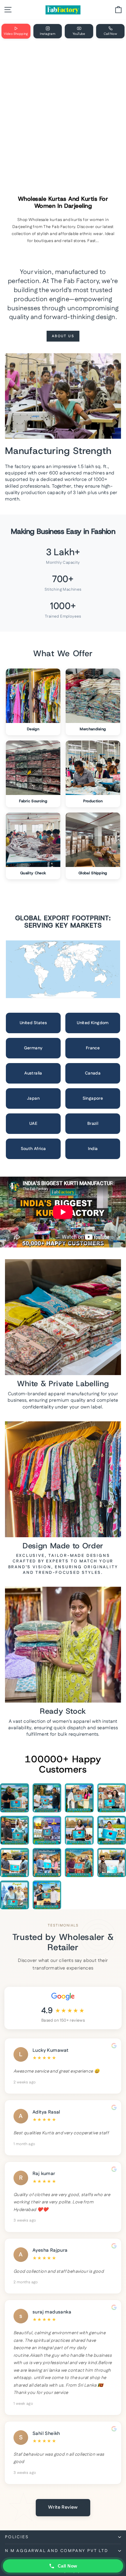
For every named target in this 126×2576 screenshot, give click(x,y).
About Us (63, 336)
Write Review (63, 2507)
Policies (17, 2537)
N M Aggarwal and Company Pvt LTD (57, 2551)
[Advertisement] (63, 109)
